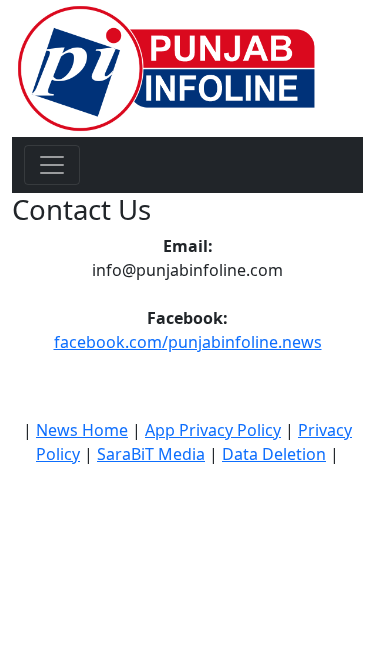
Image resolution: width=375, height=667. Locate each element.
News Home (82, 430)
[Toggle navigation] (52, 165)
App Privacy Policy (213, 430)
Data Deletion (274, 454)
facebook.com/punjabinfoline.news (188, 342)
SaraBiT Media (151, 454)
